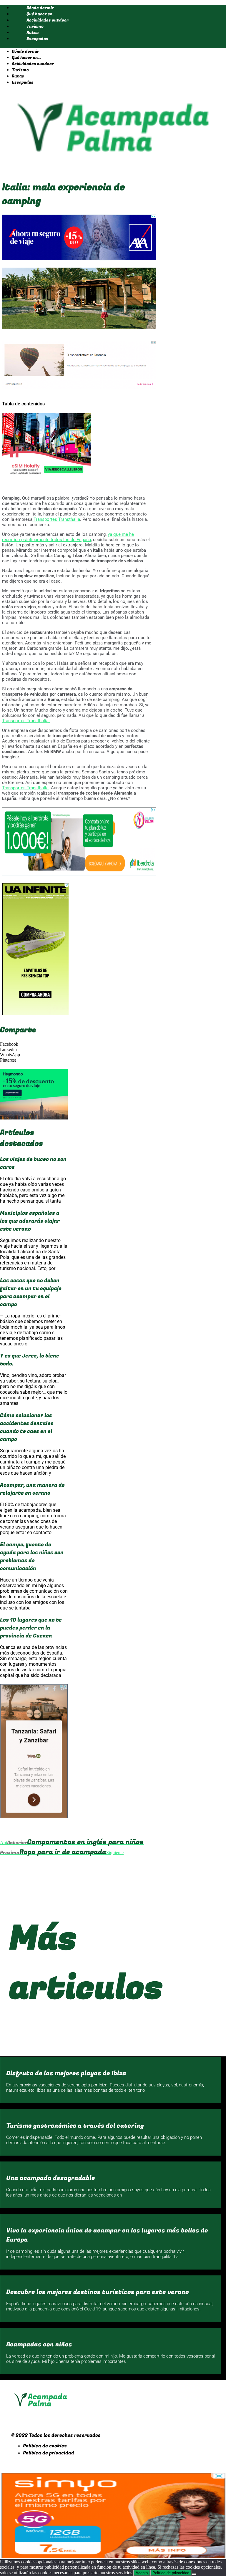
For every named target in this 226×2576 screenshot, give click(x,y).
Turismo (35, 26)
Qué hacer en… (41, 14)
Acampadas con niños (39, 2344)
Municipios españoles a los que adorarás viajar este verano (30, 1221)
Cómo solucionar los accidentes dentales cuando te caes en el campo (27, 1427)
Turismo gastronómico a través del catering (75, 2126)
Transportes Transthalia (56, 519)
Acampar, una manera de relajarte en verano (32, 1489)
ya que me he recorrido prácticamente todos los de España (68, 537)
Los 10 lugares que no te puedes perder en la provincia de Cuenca (31, 1628)
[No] (194, 2574)
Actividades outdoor (48, 20)
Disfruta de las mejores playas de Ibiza (66, 2073)
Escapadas (37, 39)
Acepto (142, 2573)
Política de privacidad (171, 2573)
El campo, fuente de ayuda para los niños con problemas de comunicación (32, 1556)
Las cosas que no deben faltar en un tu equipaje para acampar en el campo (31, 1292)
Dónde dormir (40, 8)
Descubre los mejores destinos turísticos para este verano (98, 2292)
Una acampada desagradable (51, 2178)
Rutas (33, 33)
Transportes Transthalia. (26, 721)
